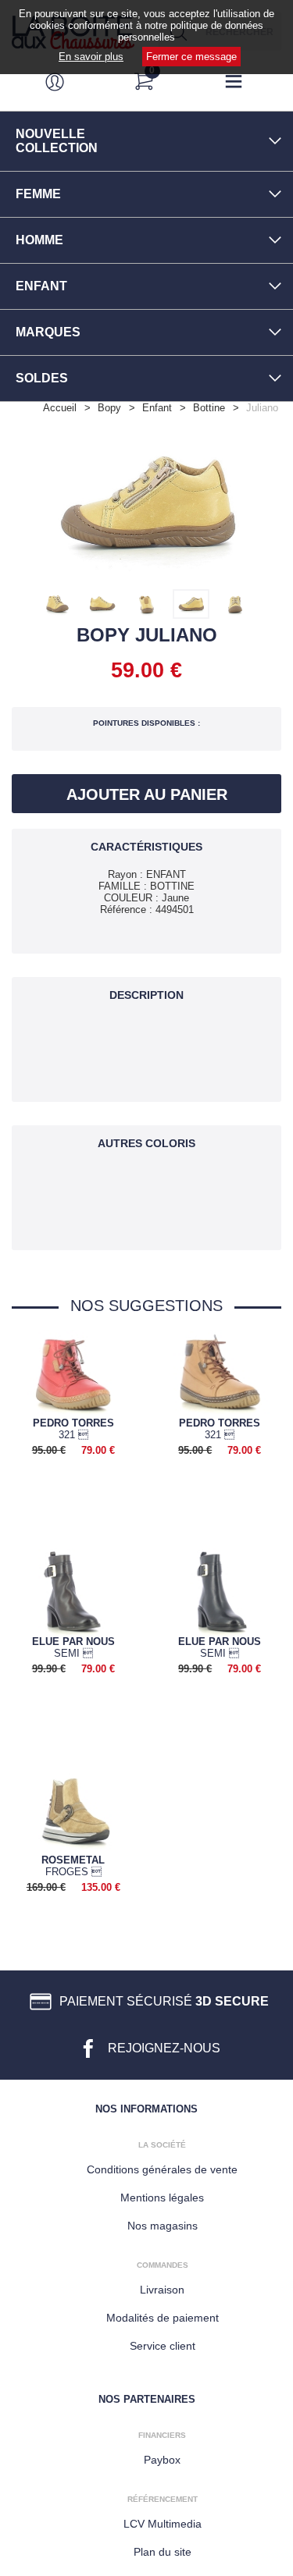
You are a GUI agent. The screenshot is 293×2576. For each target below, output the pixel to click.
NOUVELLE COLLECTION (57, 141)
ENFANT (41, 286)
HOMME (39, 240)
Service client (163, 2346)
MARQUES (48, 332)
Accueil (60, 408)
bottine (209, 408)
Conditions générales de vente (162, 2169)
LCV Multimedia (163, 2524)
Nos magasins (163, 2226)
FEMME (38, 194)
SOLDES (42, 378)
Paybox (162, 2460)
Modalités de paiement (163, 2318)
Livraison (162, 2290)
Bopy (109, 408)
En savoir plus (91, 57)
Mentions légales (162, 2198)
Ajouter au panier (147, 794)
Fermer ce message (191, 57)
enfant (157, 408)
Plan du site (163, 2552)
